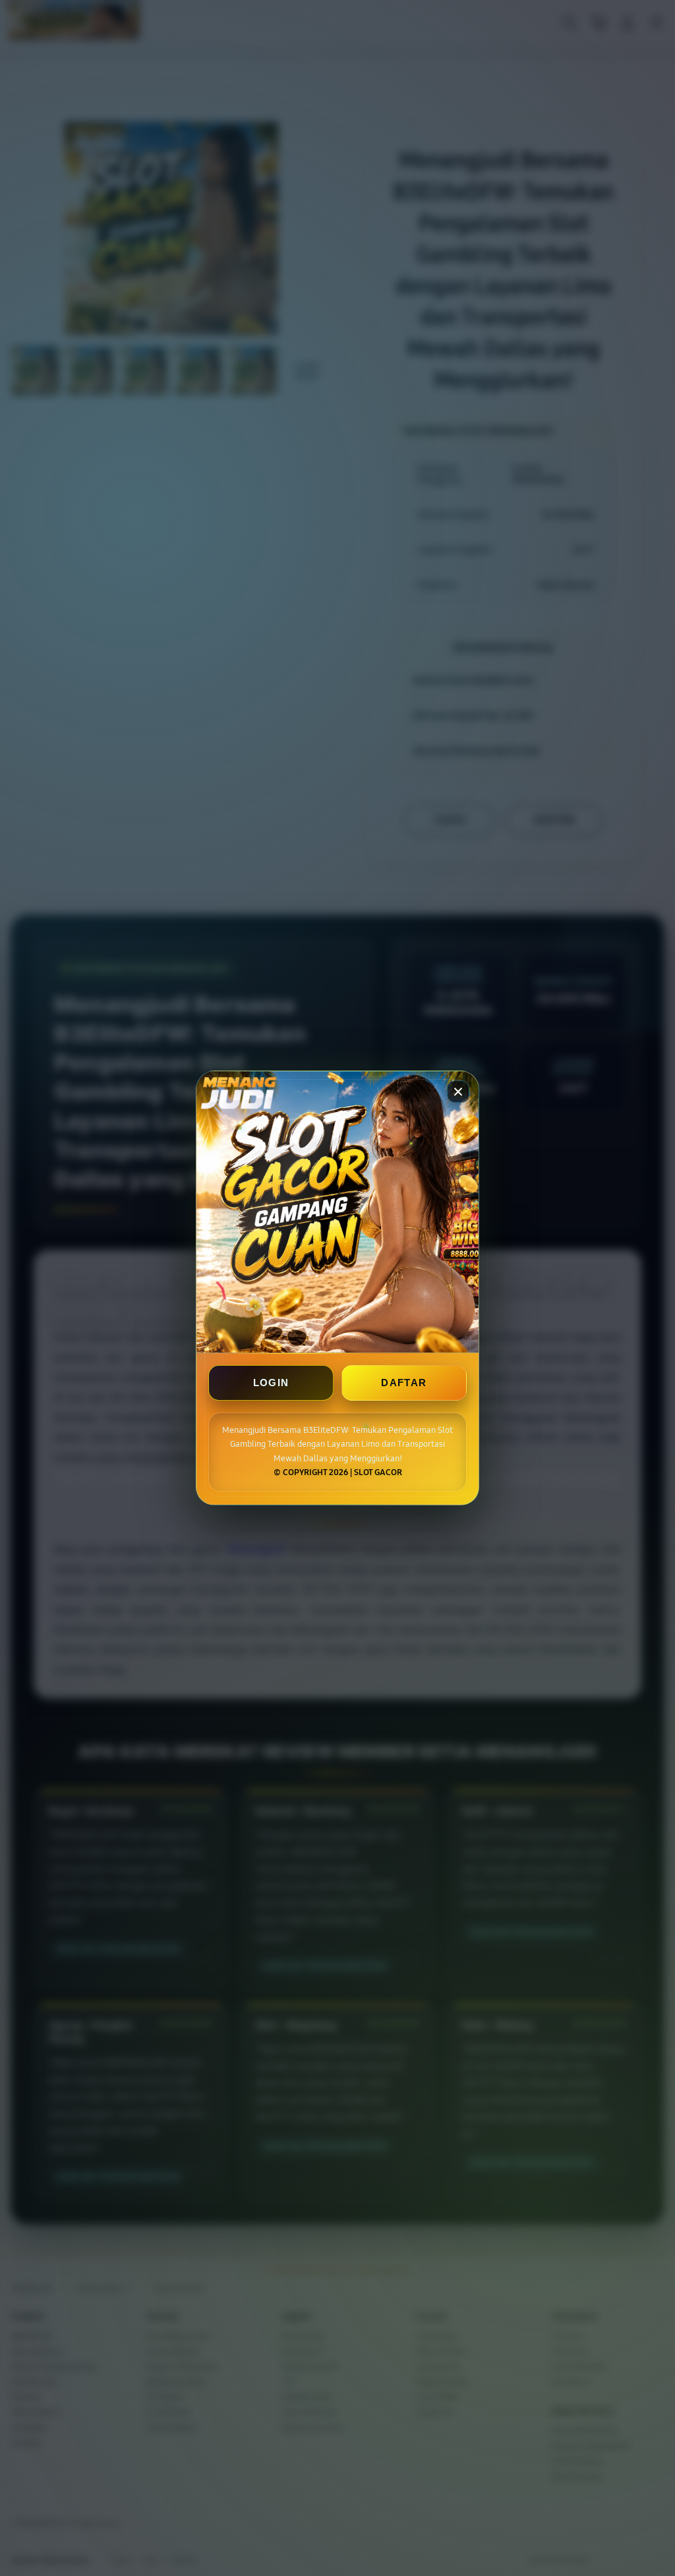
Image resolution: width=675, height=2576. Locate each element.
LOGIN (271, 1383)
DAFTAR (404, 1383)
